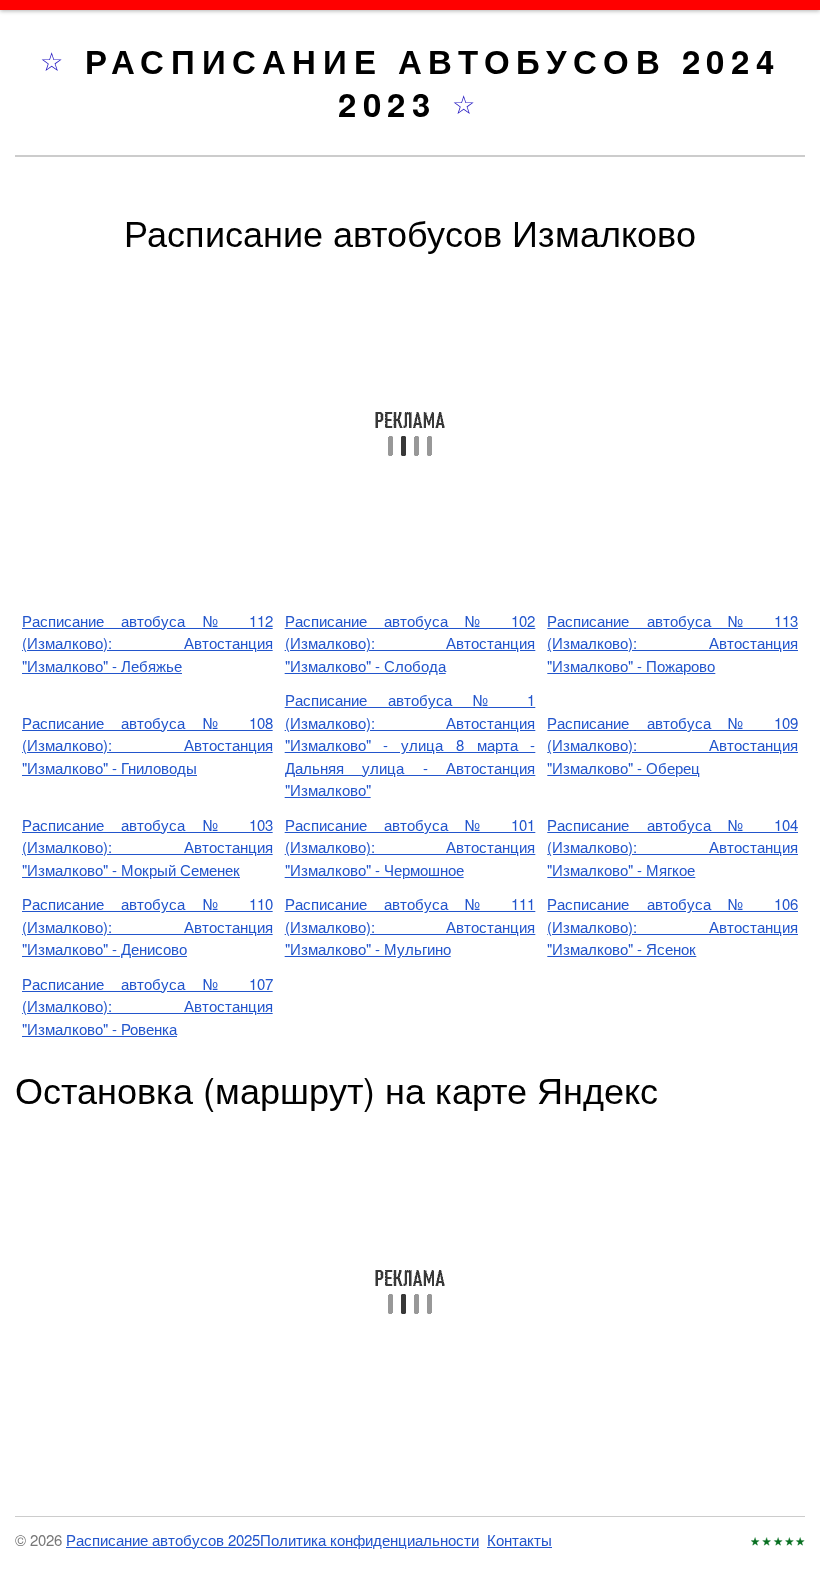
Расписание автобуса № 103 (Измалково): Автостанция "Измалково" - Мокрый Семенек (147, 847)
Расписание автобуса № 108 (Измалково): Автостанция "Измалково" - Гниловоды (147, 745)
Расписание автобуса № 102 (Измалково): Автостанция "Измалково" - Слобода (410, 643)
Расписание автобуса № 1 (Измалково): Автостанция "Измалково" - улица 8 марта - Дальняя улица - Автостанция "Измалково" (410, 744)
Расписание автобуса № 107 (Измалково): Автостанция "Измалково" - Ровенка (147, 1006)
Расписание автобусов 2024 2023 (432, 82)
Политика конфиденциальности (369, 1539)
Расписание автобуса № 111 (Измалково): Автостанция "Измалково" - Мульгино (410, 926)
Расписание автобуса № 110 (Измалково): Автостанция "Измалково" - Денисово (147, 926)
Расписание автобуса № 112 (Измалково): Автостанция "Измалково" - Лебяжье (147, 643)
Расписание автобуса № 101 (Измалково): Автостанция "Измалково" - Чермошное (410, 847)
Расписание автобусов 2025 (163, 1539)
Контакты (519, 1539)
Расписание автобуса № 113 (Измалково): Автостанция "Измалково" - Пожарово (672, 643)
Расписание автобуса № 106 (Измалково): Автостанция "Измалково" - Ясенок (672, 926)
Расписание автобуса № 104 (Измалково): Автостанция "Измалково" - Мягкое (672, 847)
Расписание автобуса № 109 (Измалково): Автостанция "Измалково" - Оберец (672, 745)
